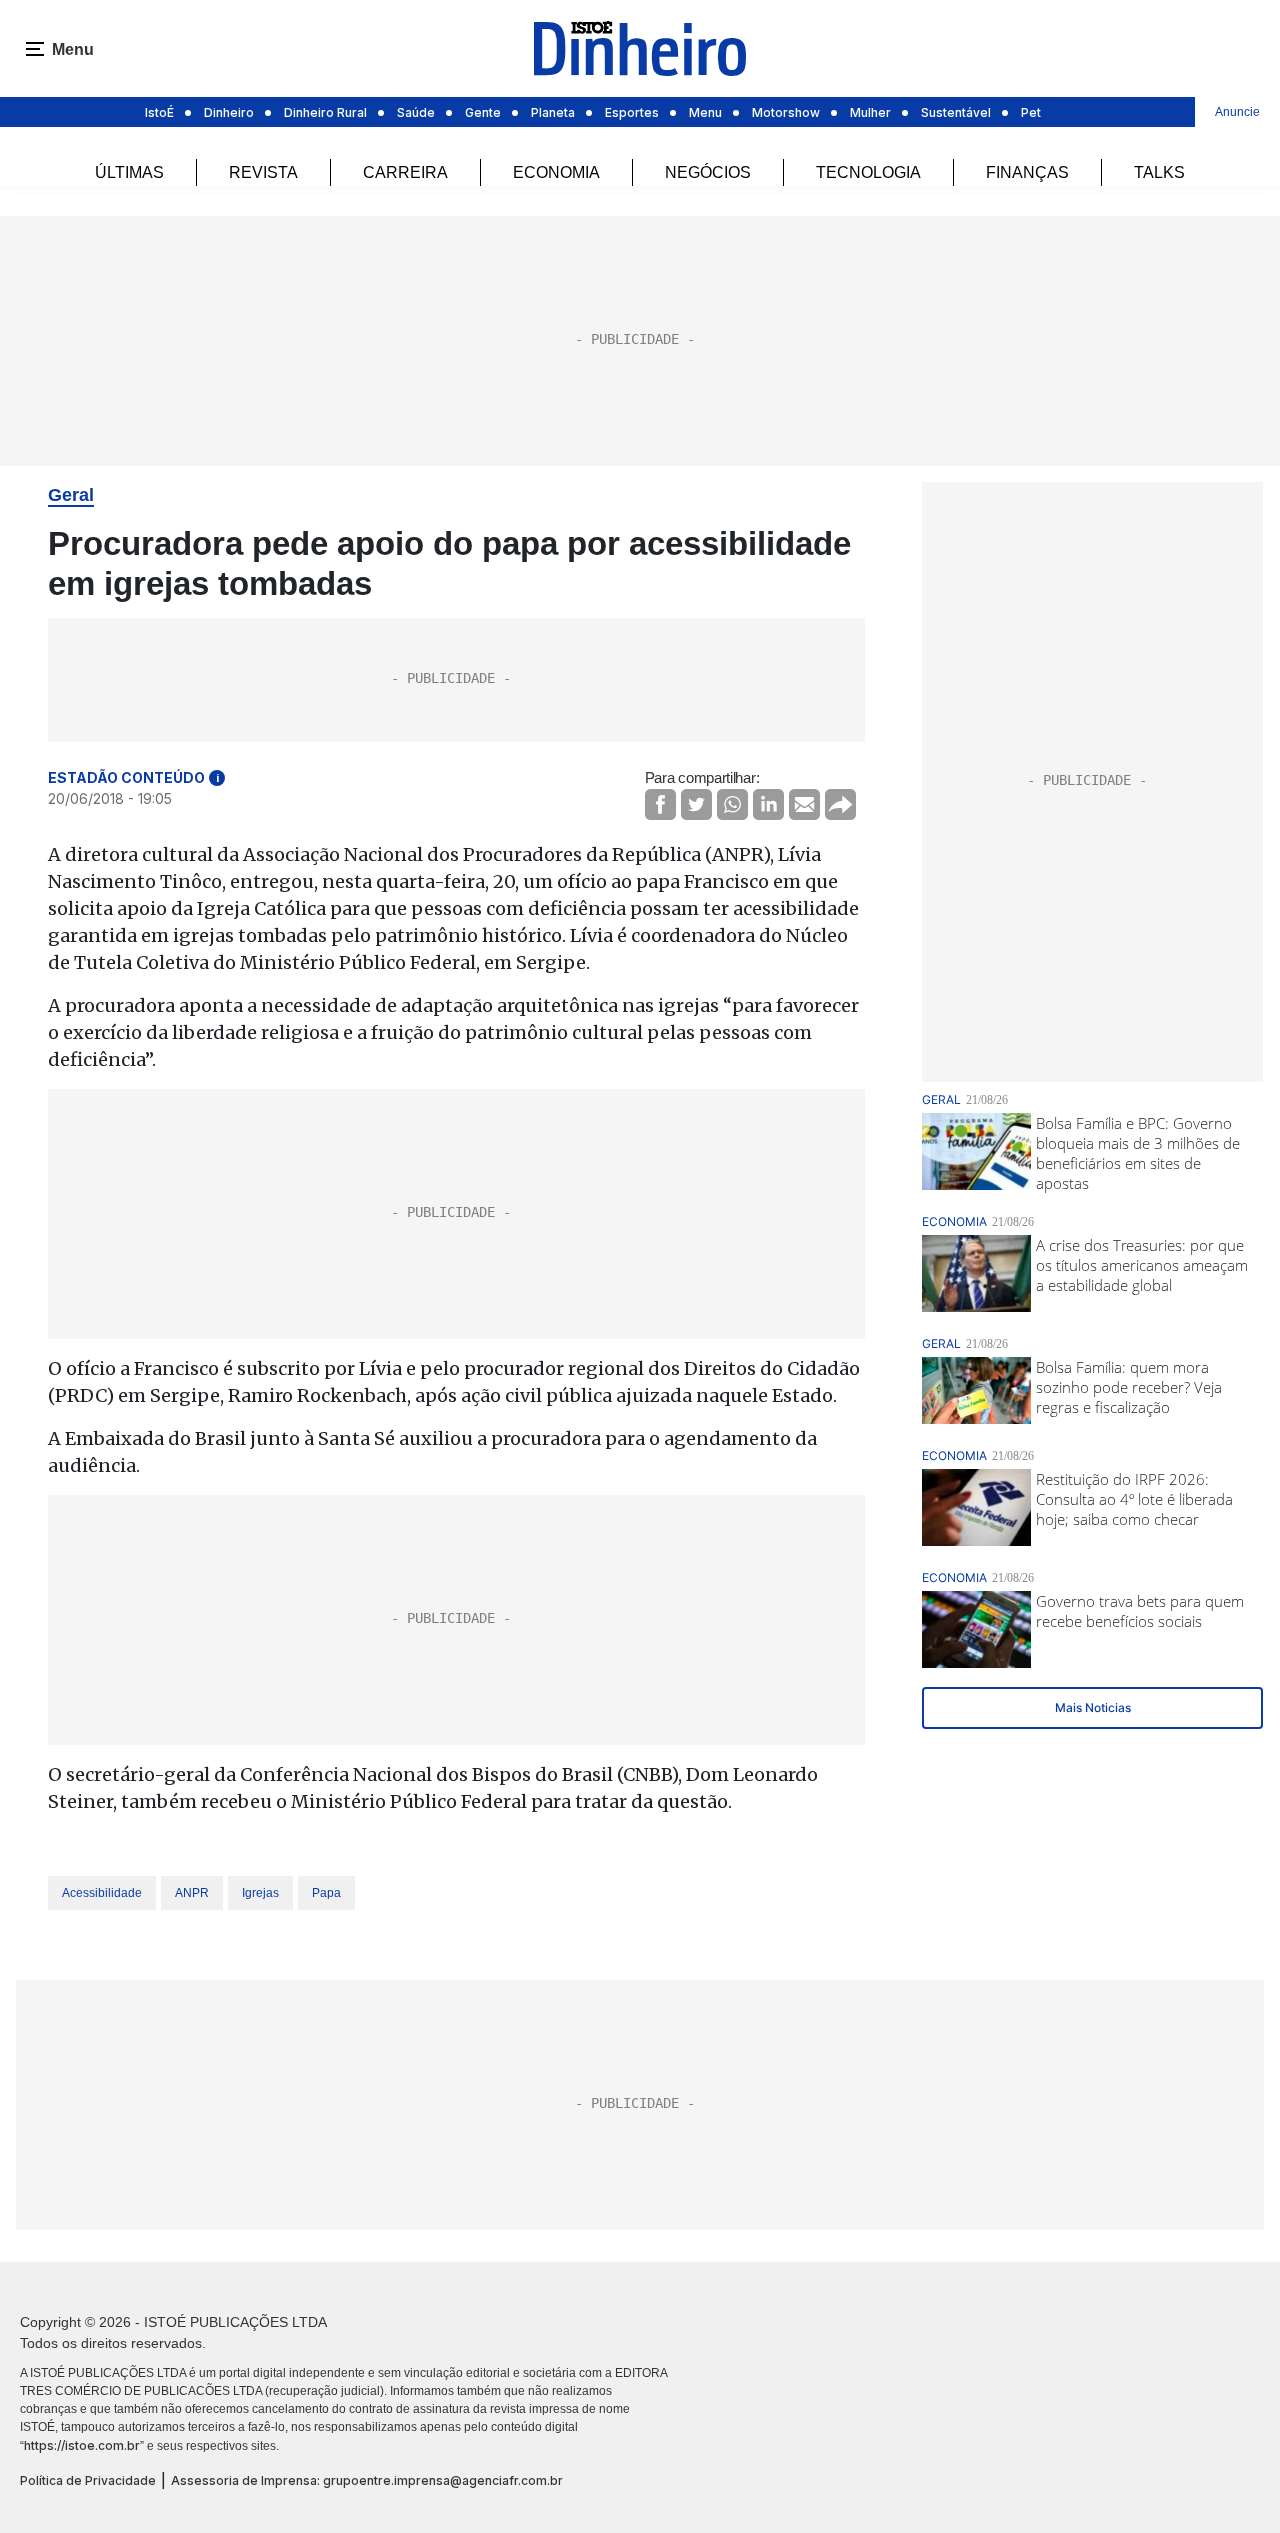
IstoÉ (159, 112)
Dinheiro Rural (325, 112)
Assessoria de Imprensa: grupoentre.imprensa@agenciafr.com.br (367, 2480)
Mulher (870, 112)
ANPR (192, 1893)
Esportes (632, 112)
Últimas (129, 172)
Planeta (553, 112)
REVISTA (263, 172)
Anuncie (1237, 112)
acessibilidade (102, 1893)
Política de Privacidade (88, 2480)
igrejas (260, 1893)
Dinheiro (229, 112)
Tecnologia (868, 172)
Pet (1031, 112)
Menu (705, 112)
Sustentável (956, 112)
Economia (556, 172)
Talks (1159, 172)
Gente (483, 112)
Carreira (405, 172)
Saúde (416, 112)
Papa (326, 1893)
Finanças (1027, 172)
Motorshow (786, 112)
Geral (71, 495)
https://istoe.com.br (82, 2445)
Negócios (708, 172)
